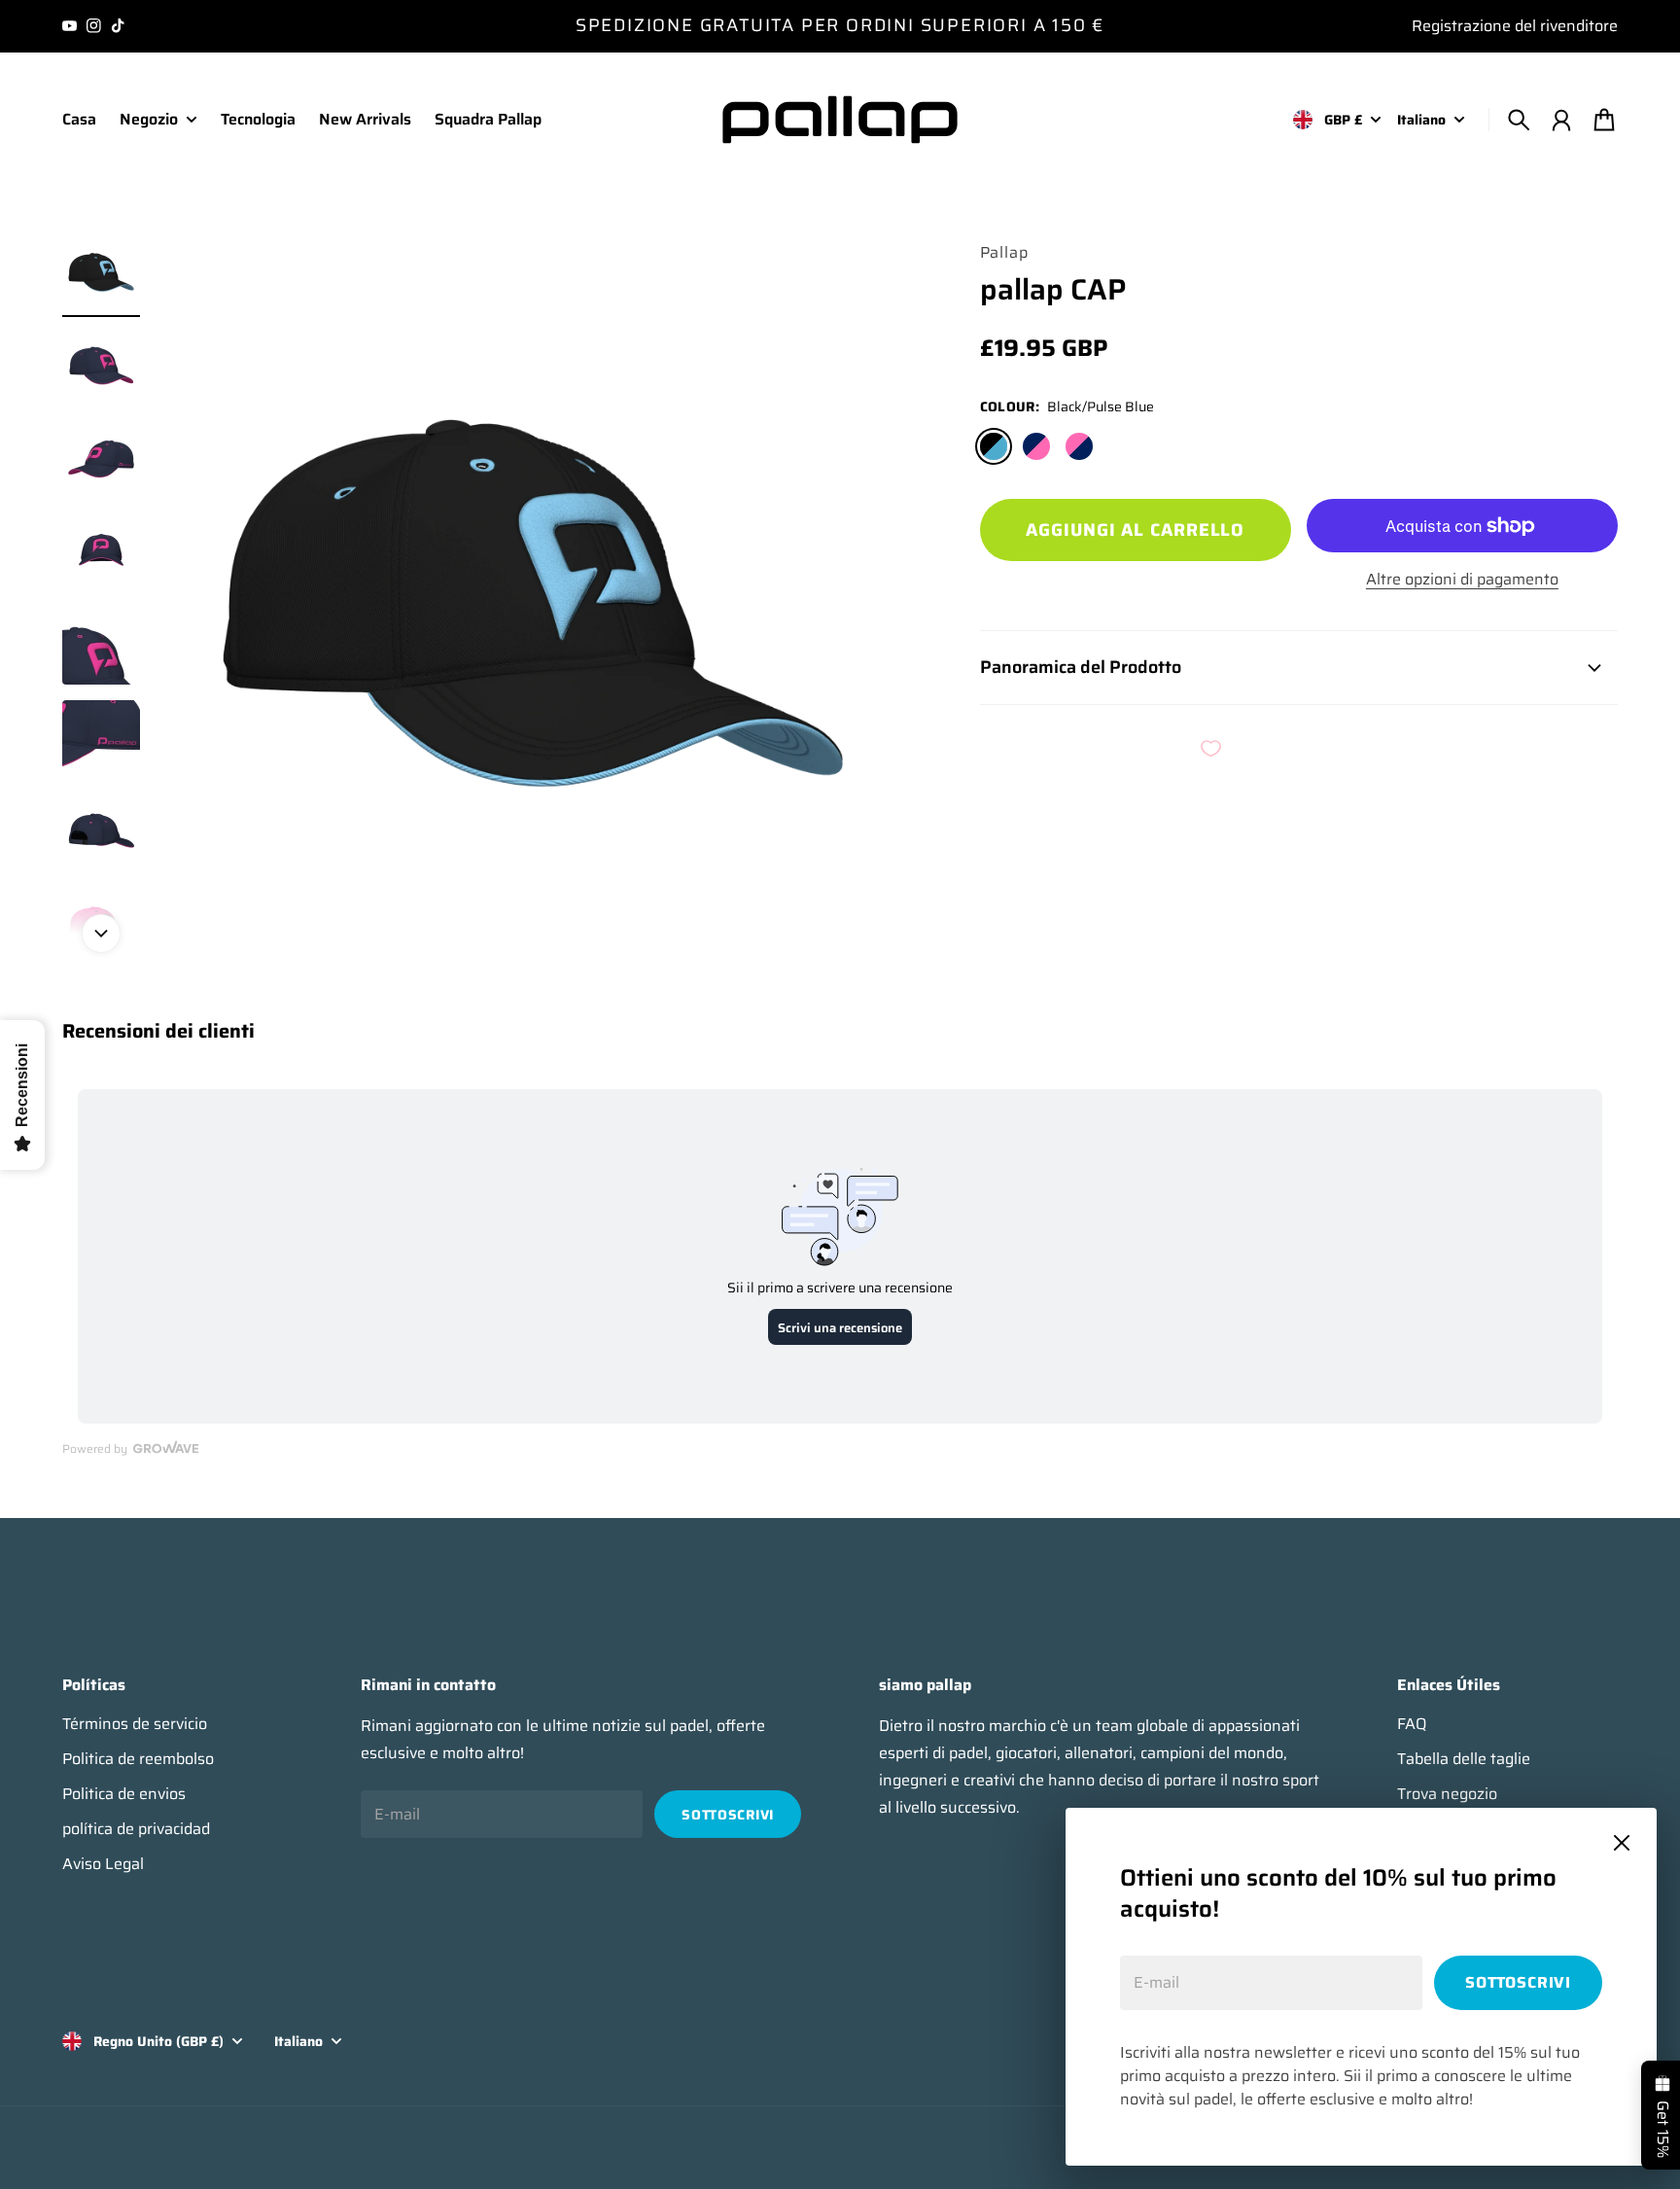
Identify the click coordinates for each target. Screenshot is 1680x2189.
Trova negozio (1447, 1794)
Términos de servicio (135, 1724)
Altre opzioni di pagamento (1462, 580)
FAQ (1412, 1724)
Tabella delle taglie (1464, 1759)
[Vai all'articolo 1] (101, 272)
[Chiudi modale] (1622, 1843)
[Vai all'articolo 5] (101, 646)
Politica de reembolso (138, 1759)
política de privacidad (136, 1829)
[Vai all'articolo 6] (101, 739)
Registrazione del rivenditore (1515, 26)
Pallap (1004, 252)
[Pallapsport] (840, 120)
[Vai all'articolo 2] (101, 366)
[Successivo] (101, 934)
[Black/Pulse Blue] (994, 446)
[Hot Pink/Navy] (1079, 446)
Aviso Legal (103, 1864)
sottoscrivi (1518, 1982)
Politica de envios (124, 1794)
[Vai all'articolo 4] (101, 552)
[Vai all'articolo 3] (101, 459)
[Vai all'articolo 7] (101, 832)
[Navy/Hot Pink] (1036, 446)
